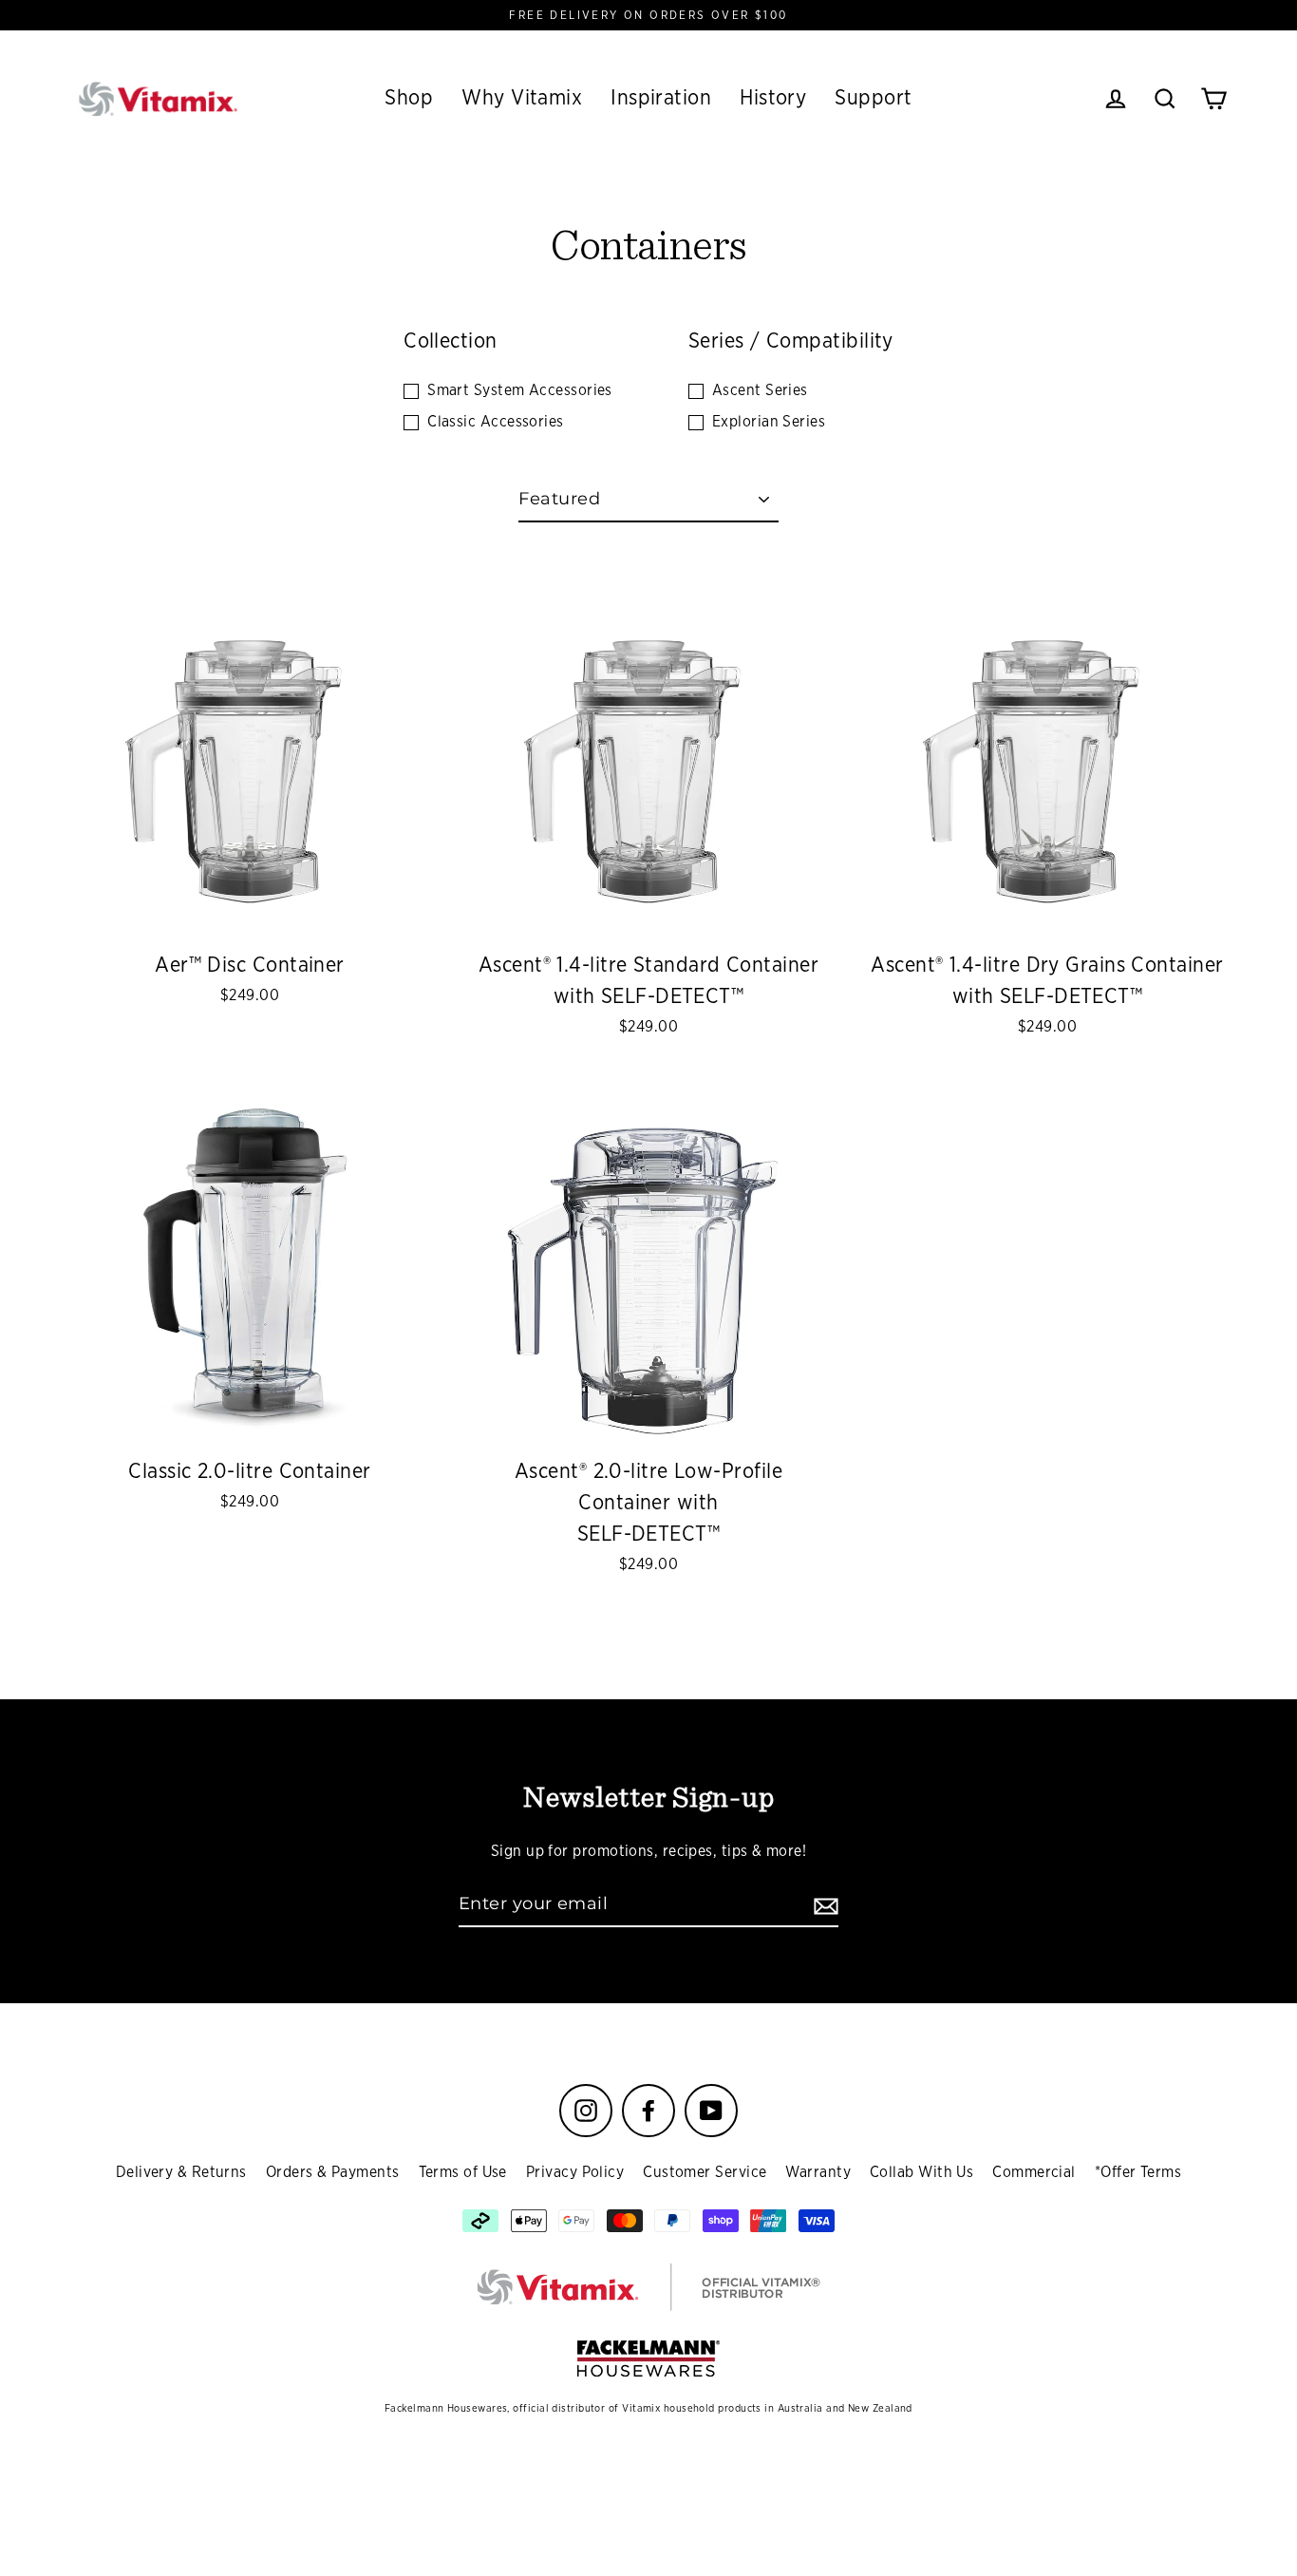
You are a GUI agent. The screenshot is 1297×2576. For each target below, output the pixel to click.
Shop (409, 98)
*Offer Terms (1138, 2172)
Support (873, 98)
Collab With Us (921, 2172)
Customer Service (705, 2172)
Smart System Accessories (520, 390)
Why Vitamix (522, 98)
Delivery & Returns (181, 2172)
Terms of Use (463, 2172)
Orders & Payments (333, 2172)
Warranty (818, 2172)
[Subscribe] (823, 1905)
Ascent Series (760, 390)
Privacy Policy (575, 2172)
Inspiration (661, 98)
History (773, 98)
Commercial (1034, 2172)
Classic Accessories (496, 422)
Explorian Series (769, 422)
